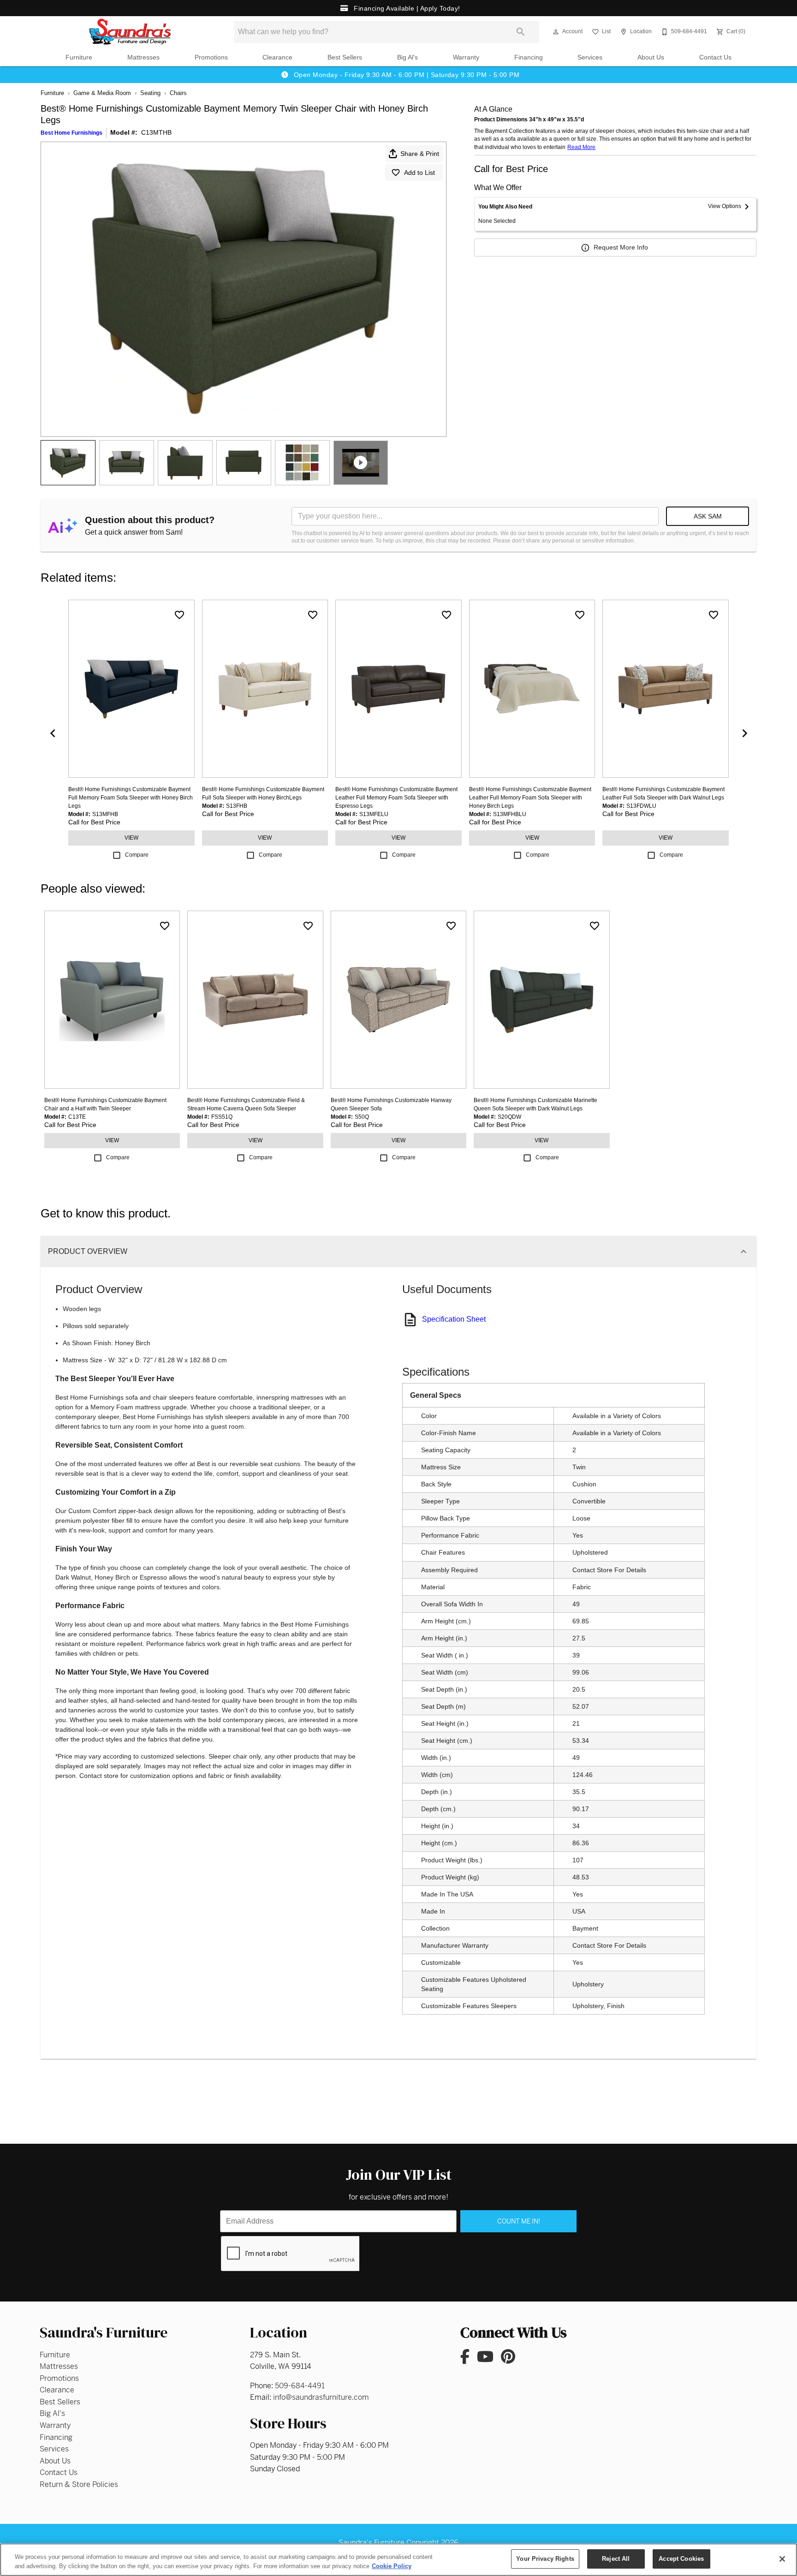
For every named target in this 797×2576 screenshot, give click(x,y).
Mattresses (143, 57)
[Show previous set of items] (53, 733)
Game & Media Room (102, 93)
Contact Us (715, 57)
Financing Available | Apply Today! (406, 8)
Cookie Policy (392, 2566)
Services (590, 57)
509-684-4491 (300, 2386)
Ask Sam (708, 516)
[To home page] (130, 32)
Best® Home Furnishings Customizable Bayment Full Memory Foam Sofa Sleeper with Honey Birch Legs (131, 798)
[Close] (782, 2559)
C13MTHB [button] (156, 132)
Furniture (79, 57)
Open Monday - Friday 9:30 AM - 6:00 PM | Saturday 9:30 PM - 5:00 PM (405, 75)
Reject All (616, 2559)
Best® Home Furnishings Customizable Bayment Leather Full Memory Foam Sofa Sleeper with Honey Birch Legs (530, 798)
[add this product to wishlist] (179, 615)
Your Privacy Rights (545, 2559)
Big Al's (407, 57)
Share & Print (420, 154)
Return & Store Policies (79, 2484)
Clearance (277, 57)
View (131, 838)
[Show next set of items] (744, 733)
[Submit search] (521, 32)
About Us (651, 57)
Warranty (466, 57)
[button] (556, 32)
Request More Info (621, 247)
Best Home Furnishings (71, 133)
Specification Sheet (454, 1319)
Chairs (178, 93)
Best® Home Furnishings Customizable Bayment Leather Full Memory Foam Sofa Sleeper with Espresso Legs (396, 798)
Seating (150, 93)
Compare (137, 855)
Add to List (419, 173)
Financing (529, 57)
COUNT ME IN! (519, 2221)
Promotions (211, 57)
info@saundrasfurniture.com (321, 2397)
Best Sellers (345, 57)
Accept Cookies (681, 2559)
